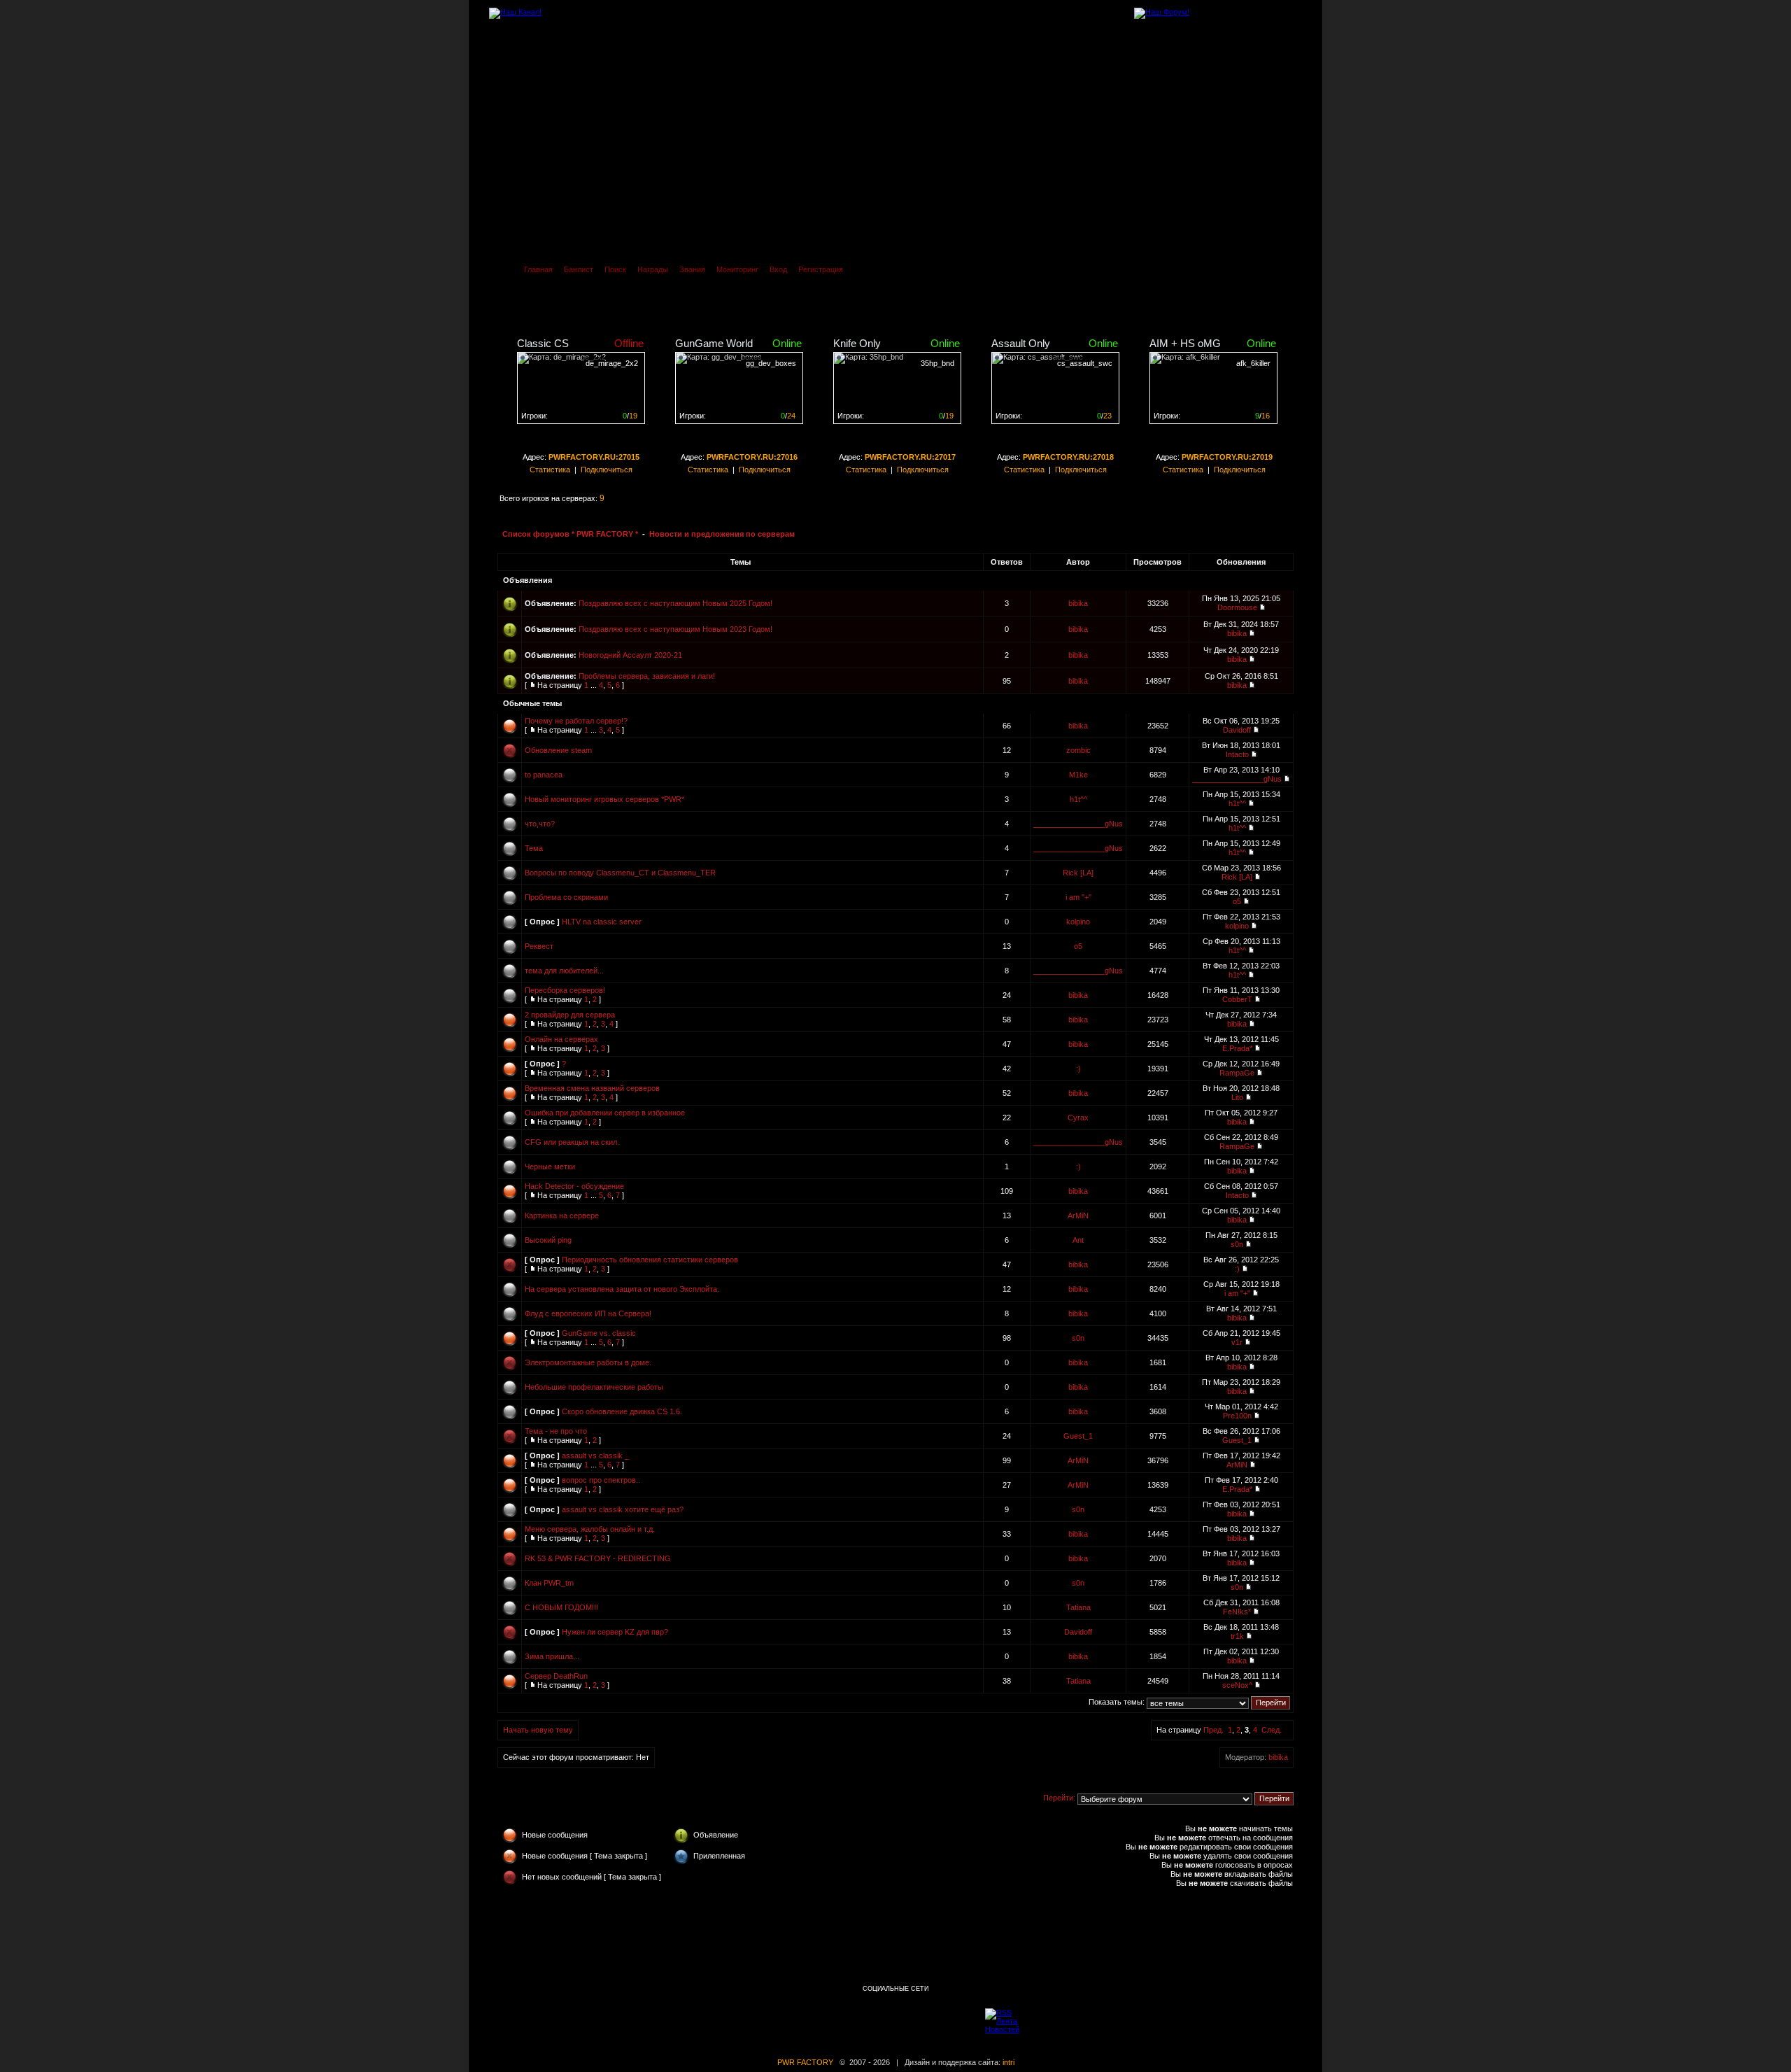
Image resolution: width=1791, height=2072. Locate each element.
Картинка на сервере (562, 1215)
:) (1078, 1069)
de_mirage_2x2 (612, 363)
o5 (1237, 901)
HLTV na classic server (602, 922)
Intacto (1237, 754)
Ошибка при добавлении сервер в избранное (605, 1113)
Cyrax (1078, 1118)
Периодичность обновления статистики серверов (650, 1260)
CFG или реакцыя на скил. (572, 1142)
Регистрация (821, 269)
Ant (1078, 1240)
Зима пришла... (552, 1656)
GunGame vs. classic (599, 1333)
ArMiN (1078, 1215)
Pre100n (1237, 1416)
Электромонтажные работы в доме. (588, 1362)
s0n (1237, 1244)
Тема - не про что (556, 1431)
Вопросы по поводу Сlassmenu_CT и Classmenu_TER (620, 873)
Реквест (539, 946)
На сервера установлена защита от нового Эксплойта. (622, 1289)
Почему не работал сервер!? (576, 721)
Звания (692, 269)
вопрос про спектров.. (601, 1480)
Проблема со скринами (566, 897)
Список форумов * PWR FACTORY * (570, 534)
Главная (538, 269)
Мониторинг (737, 269)
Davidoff (1237, 730)
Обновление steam (558, 750)
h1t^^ (1078, 799)
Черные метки (550, 1167)
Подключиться (607, 470)
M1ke (1078, 775)
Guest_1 (1078, 1436)
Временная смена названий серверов (592, 1088)
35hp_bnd (937, 363)
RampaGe (1237, 1073)
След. (1272, 1730)
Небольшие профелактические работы (594, 1387)
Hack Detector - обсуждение (574, 1186)
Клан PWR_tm (549, 1583)
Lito (1237, 1097)
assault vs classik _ (595, 1456)
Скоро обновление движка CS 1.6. (622, 1411)
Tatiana (1078, 1607)
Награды (653, 269)
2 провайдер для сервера (570, 1015)
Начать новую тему (538, 1730)
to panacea (544, 775)
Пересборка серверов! (565, 990)
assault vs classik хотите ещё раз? (623, 1509)
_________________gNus (1237, 779)
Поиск (615, 269)
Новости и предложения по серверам (722, 534)
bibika (1078, 603)
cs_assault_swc (1085, 363)
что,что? (540, 824)
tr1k (1237, 1636)
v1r (1237, 1342)
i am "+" (1078, 897)
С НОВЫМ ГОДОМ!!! (561, 1607)
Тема (534, 848)
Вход (778, 269)
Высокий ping (548, 1240)
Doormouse (1237, 607)
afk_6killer (1253, 363)
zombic (1078, 750)
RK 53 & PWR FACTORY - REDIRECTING (598, 1558)
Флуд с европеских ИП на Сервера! (588, 1313)
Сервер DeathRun (556, 1676)
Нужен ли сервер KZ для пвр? (615, 1632)
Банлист (579, 269)
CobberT (1237, 999)
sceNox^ (1237, 1685)
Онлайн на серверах (561, 1039)
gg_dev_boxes (771, 363)
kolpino (1078, 922)
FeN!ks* (1237, 1612)
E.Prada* (1237, 1048)
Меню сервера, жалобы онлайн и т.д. (590, 1529)
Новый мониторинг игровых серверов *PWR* (604, 799)
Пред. (1213, 1730)
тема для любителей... (564, 971)
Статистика (550, 470)
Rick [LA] (1078, 873)
